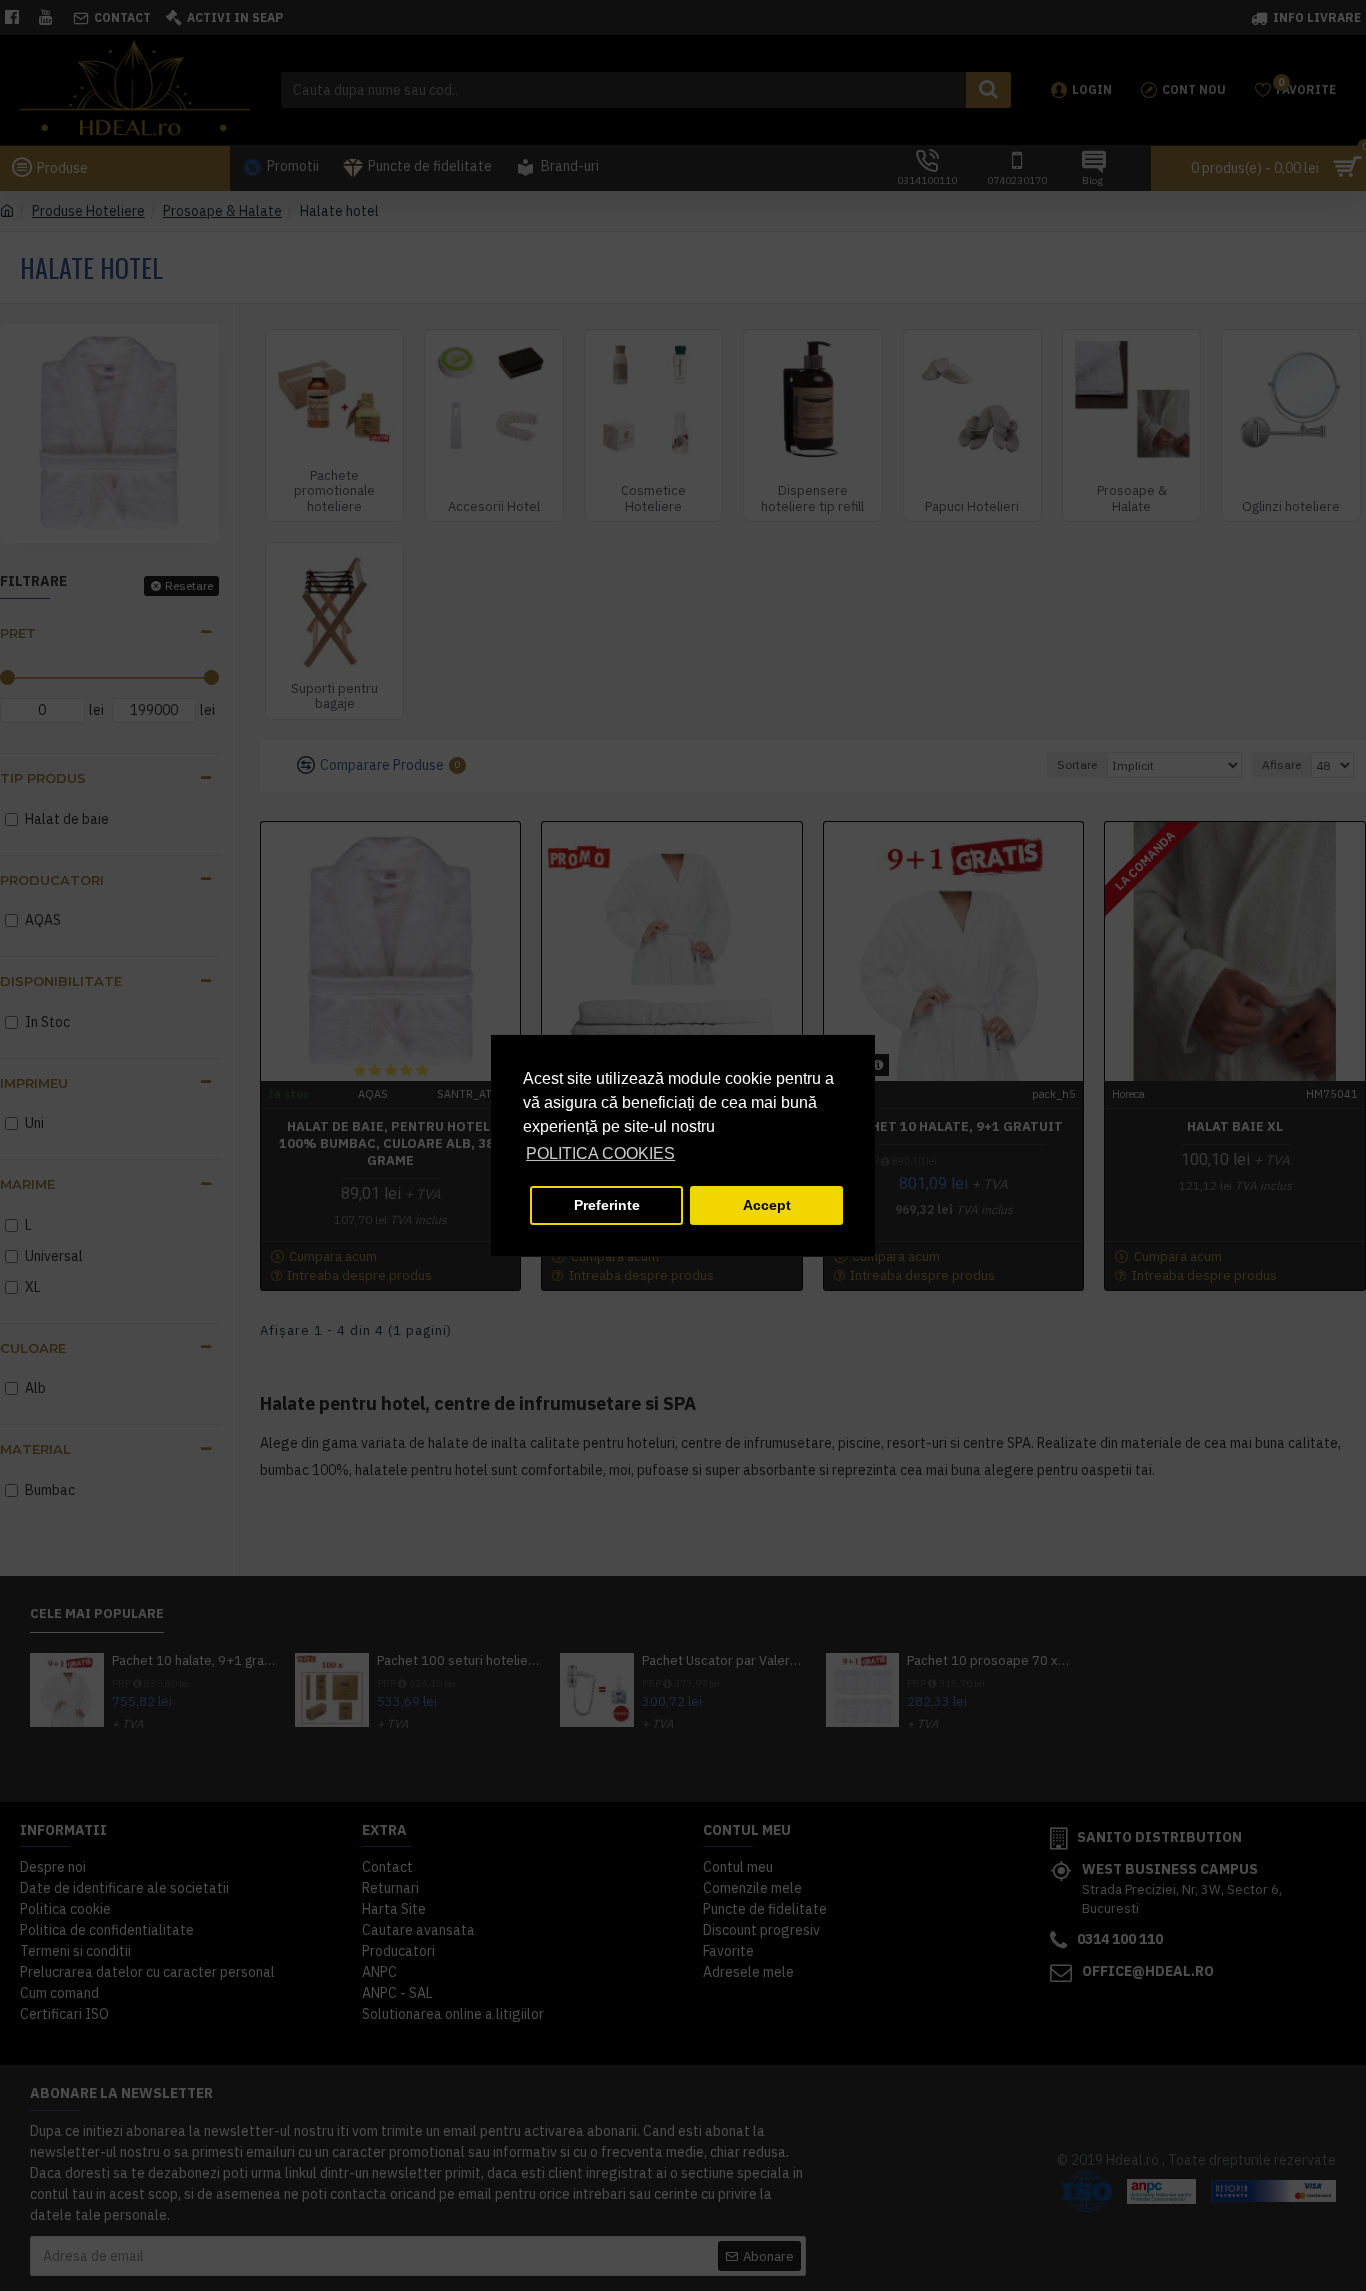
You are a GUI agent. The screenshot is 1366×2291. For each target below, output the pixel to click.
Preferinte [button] (607, 1205)
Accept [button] (767, 1205)
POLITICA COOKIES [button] (600, 1153)
